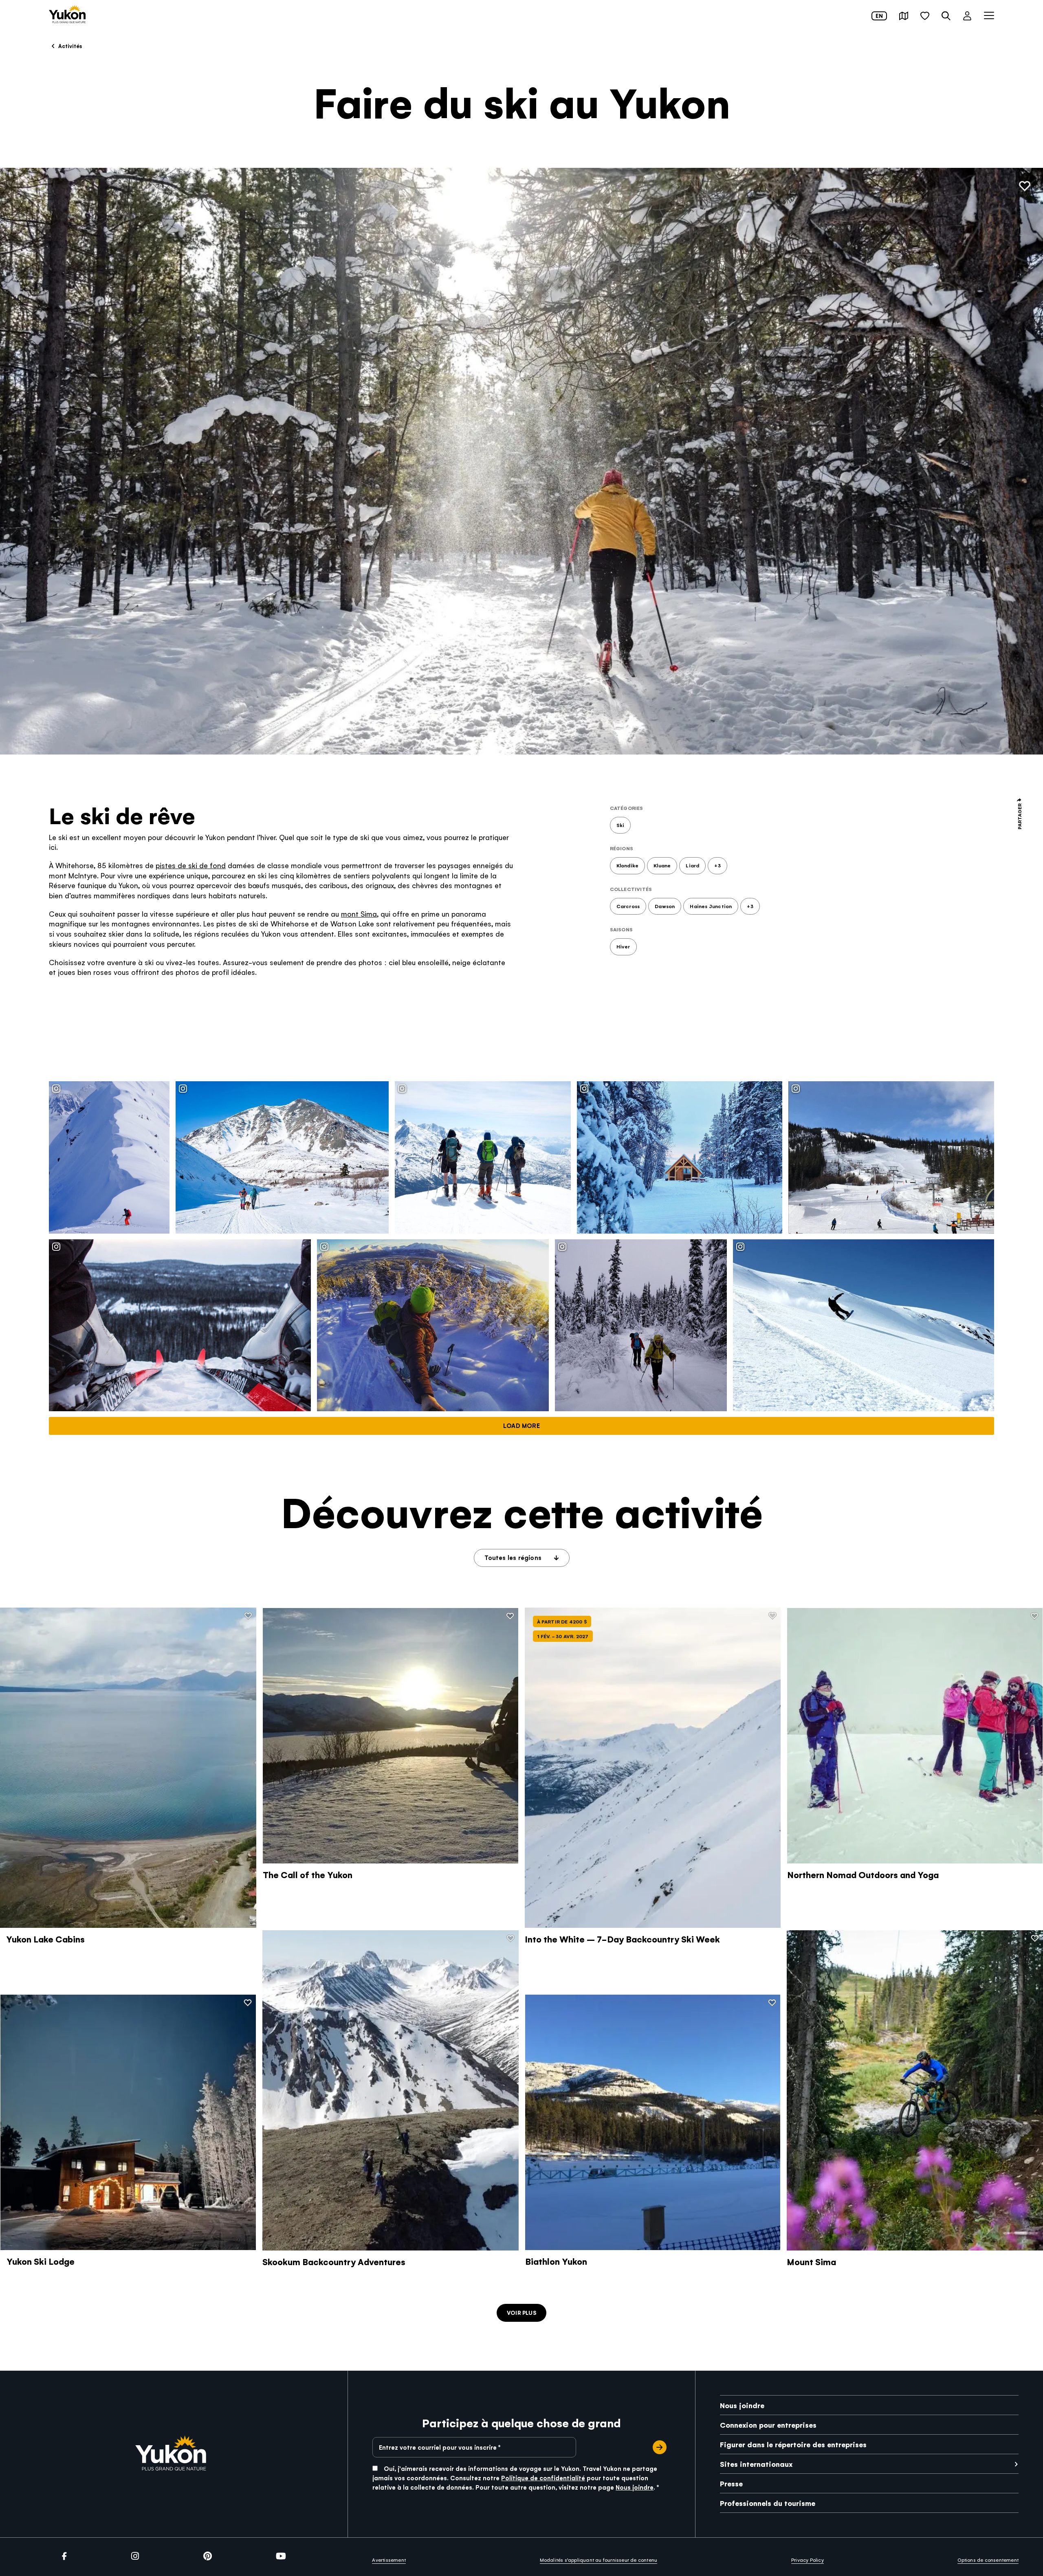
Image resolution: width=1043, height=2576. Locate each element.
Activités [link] (69, 46)
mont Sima (359, 914)
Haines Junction (711, 906)
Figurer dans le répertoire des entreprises (793, 2444)
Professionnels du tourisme (768, 2503)
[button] (904, 16)
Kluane (662, 865)
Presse (731, 2483)
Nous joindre (635, 2487)
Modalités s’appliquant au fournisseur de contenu (599, 2560)
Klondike (628, 865)
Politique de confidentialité (543, 2478)
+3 (717, 865)
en (879, 16)
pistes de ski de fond (191, 865)
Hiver (623, 946)
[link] (67, 15)
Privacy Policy (808, 2560)
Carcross (628, 906)
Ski (621, 825)
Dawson (665, 906)
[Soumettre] (660, 2447)
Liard (692, 865)
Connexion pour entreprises (768, 2425)
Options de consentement (988, 2560)
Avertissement (389, 2560)
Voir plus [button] (521, 2313)
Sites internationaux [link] (756, 2464)
